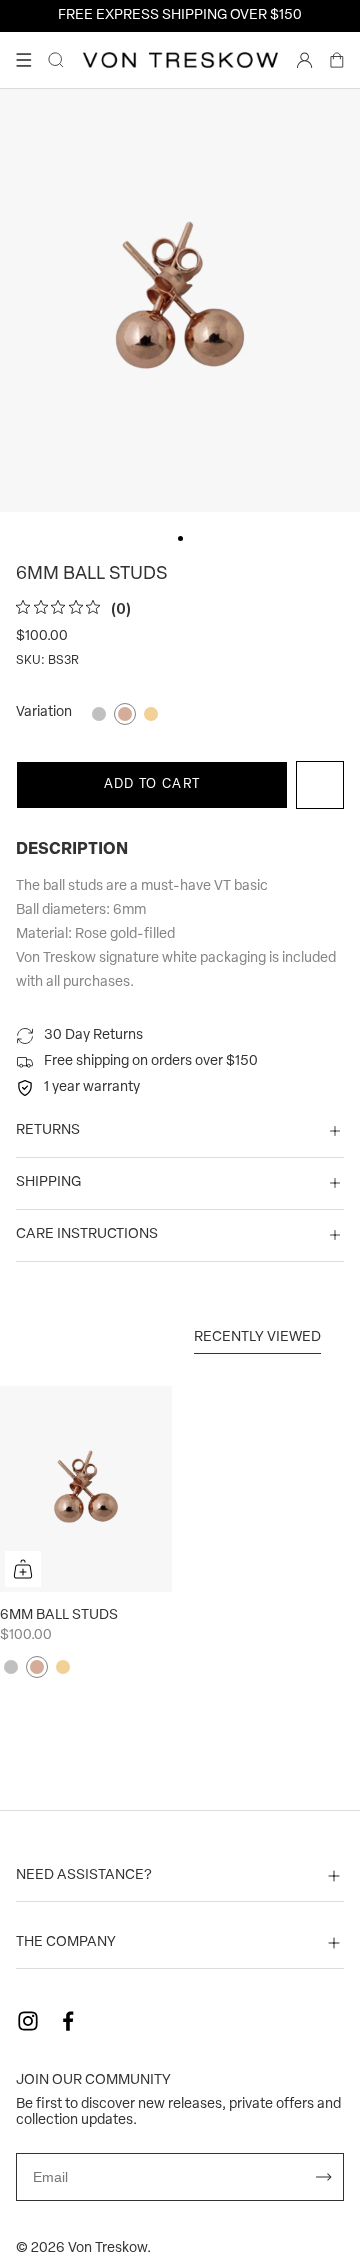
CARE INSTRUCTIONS (87, 1234)
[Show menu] (24, 60)
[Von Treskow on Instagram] (28, 2021)
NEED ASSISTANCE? (84, 1875)
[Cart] (337, 60)
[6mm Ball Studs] (86, 1489)
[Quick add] (23, 1569)
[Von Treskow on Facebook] (68, 2021)
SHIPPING (48, 1182)
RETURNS (48, 1130)
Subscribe (324, 2177)
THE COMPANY (66, 1942)
